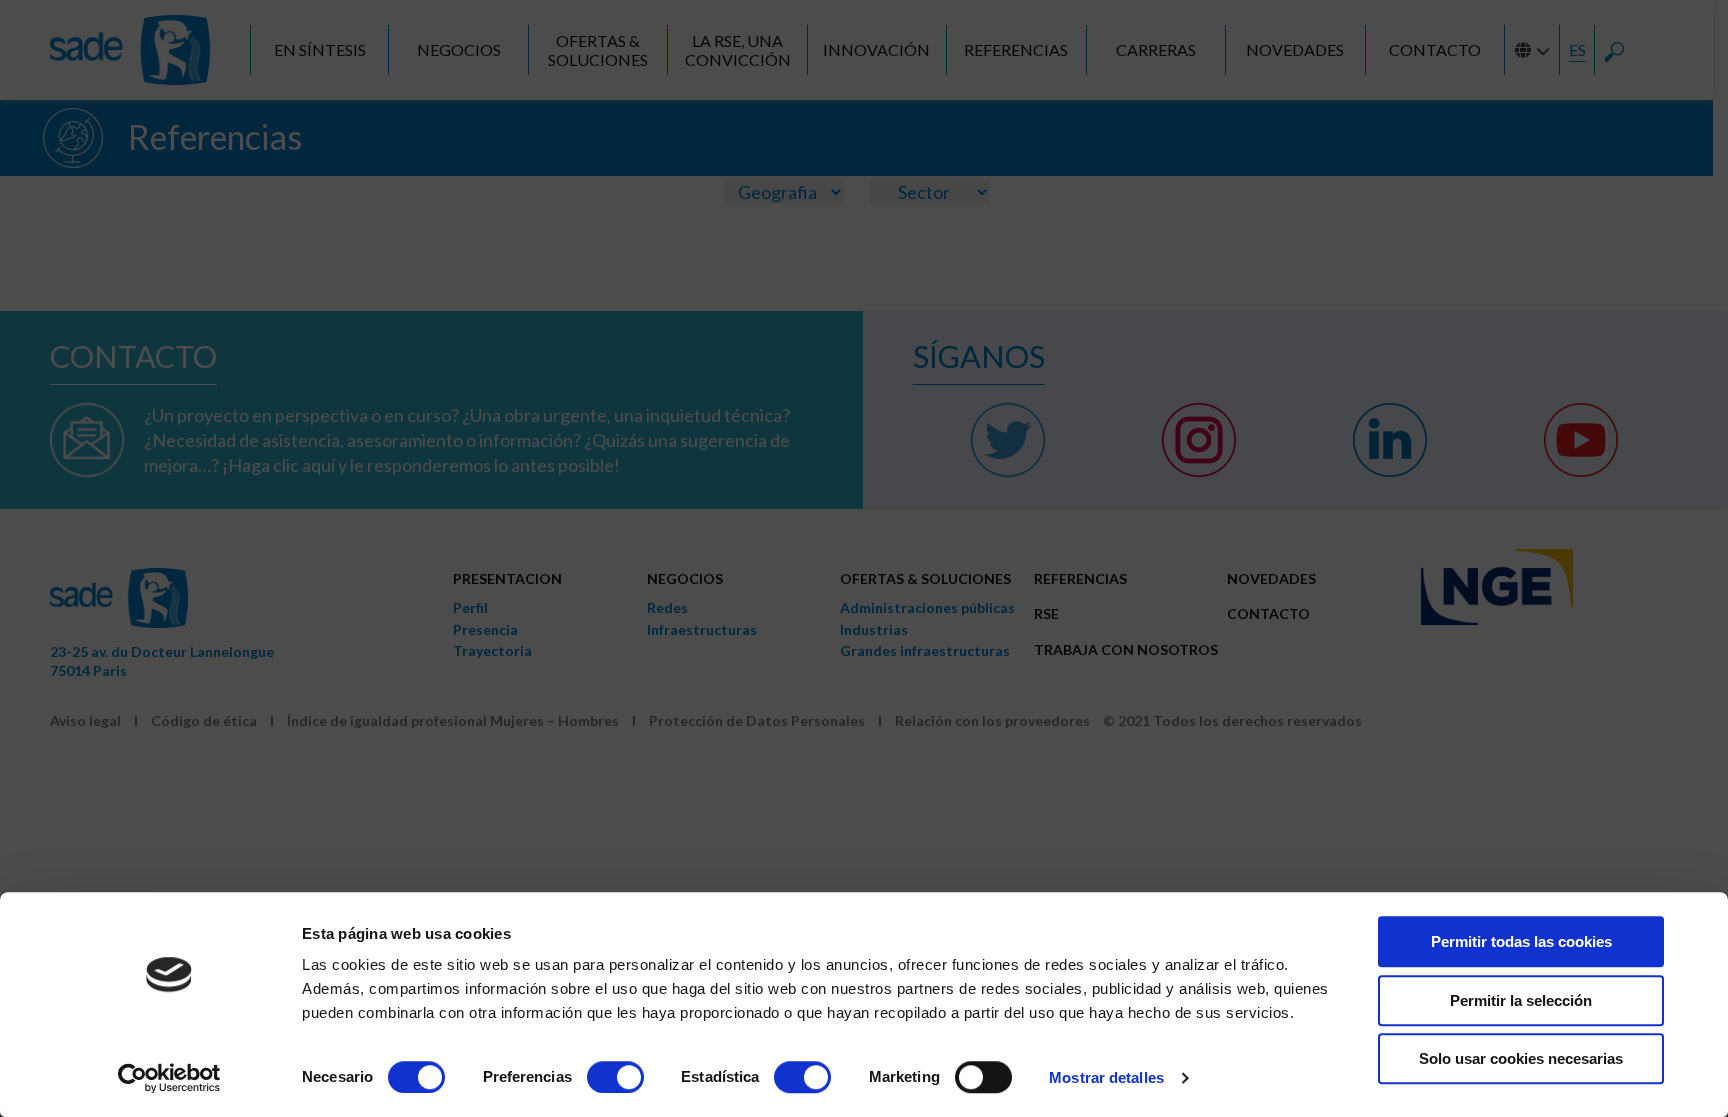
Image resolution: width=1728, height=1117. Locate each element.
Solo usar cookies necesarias (1521, 1058)
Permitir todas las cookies (1521, 941)
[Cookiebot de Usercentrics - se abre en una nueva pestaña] (169, 1078)
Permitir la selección (1521, 1000)
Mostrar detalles (1106, 1077)
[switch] (615, 1077)
